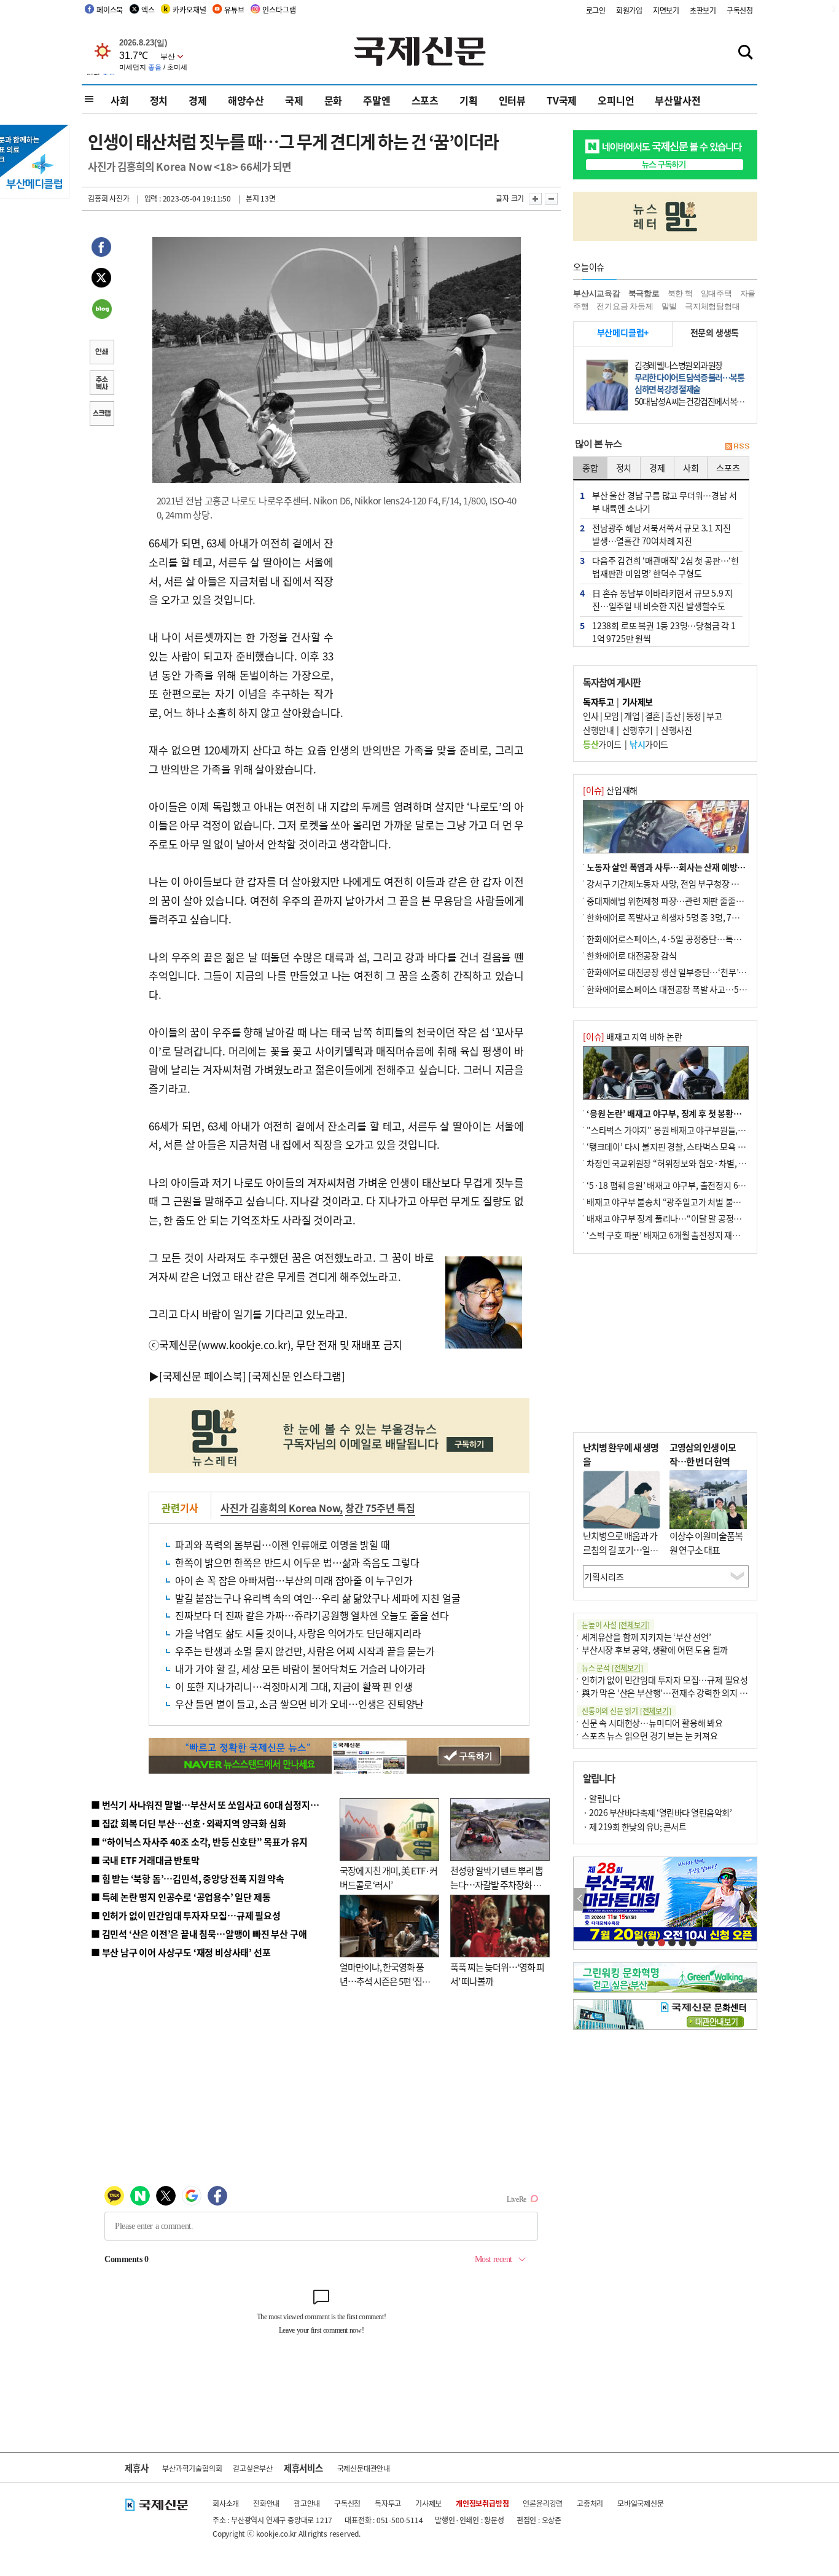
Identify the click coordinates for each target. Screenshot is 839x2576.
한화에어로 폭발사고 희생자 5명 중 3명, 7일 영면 (672, 917)
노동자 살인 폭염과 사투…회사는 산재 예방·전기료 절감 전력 (693, 867)
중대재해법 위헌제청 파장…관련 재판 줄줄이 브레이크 (681, 901)
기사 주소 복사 (101, 384)
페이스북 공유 (101, 249)
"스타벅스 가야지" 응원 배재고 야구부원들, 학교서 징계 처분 (692, 1130)
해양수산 (246, 100)
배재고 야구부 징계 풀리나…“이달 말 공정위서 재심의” (683, 1218)
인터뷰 (512, 100)
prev (580, 1899)
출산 (673, 716)
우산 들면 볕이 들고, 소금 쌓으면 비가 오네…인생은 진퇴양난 (299, 1704)
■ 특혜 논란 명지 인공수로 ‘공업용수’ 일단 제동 (181, 1897)
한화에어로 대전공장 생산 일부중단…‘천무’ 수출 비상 (680, 972)
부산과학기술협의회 (192, 2468)
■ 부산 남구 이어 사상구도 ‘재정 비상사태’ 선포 (181, 1952)
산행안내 (598, 730)
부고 (714, 716)
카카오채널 (189, 10)
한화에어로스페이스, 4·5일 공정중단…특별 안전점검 (680, 939)
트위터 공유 (101, 280)
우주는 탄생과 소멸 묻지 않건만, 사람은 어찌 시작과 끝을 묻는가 (305, 1651)
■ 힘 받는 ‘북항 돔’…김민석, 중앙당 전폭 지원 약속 (188, 1878)
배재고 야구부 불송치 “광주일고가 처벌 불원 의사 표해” (683, 1202)
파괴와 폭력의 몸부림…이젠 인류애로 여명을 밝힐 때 (282, 1544)
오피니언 (616, 100)
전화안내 (266, 2503)
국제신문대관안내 (364, 2468)
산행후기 (638, 730)
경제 (198, 100)
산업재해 (610, 790)
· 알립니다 (601, 1798)
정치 (159, 100)
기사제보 (428, 2503)
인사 (591, 716)
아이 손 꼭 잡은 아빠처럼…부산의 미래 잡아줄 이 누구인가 (294, 1580)
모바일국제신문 (641, 2503)
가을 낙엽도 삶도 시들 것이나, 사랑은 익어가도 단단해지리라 (298, 1633)
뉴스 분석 (612, 1668)
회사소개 (226, 2503)
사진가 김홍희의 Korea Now (280, 1508)
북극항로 (644, 293)
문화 (334, 100)
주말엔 (377, 100)
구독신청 (740, 10)
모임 (611, 716)
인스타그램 (279, 10)
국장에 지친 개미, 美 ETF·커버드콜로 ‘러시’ (388, 1877)
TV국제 (562, 100)
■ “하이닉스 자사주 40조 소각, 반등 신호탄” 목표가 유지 (199, 1842)
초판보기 (703, 10)
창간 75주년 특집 (380, 1508)
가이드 (602, 744)
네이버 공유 (101, 310)
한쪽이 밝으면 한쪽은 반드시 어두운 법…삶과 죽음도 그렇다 (297, 1562)
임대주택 (716, 293)
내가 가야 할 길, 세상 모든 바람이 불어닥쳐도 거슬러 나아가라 (300, 1669)
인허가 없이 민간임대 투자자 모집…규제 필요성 (665, 1680)
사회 (120, 100)
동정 (694, 716)
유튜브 (234, 10)
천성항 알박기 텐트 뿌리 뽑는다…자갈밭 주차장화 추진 (497, 1884)
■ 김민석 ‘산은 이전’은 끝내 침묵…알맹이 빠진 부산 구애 (199, 1934)
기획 (469, 100)
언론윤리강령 (543, 2503)
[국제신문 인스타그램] (297, 1376)
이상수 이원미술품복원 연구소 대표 (706, 1543)
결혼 (653, 716)
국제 (294, 100)
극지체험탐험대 (712, 306)
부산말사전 (677, 100)
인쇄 (101, 353)
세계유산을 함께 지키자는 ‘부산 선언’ (646, 1637)
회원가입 (629, 10)
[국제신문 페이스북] (203, 1376)
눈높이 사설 (615, 1625)
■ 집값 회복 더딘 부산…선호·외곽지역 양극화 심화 (188, 1823)
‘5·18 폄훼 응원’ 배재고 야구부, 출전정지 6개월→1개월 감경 (693, 1185)
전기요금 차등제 (625, 306)
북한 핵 (680, 293)
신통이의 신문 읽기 (626, 1711)
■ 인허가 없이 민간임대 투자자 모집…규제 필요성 (186, 1915)
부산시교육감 (597, 293)
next (750, 1899)
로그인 (596, 10)
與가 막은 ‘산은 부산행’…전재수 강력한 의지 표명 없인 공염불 (690, 1693)
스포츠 (425, 100)
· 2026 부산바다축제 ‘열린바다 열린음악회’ (657, 1812)
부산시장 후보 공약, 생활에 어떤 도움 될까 (655, 1650)
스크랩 (101, 415)
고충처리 (590, 2503)
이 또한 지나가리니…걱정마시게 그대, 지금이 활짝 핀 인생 (294, 1686)
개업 (632, 716)
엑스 (148, 10)
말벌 (669, 306)
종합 (590, 468)
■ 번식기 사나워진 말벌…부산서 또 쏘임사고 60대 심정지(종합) (213, 1805)
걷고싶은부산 (253, 2468)
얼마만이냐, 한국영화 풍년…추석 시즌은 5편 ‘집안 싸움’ (385, 1981)
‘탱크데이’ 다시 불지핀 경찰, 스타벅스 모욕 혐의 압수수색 (686, 1146)
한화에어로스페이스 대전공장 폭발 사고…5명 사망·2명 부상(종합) (704, 989)
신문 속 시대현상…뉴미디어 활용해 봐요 (652, 1723)
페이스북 (110, 10)
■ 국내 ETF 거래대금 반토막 (145, 1860)
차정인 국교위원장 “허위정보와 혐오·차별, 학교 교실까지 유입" (698, 1163)
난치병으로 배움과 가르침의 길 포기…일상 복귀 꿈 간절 (620, 1549)
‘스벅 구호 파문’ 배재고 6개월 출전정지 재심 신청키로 (680, 1235)
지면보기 (666, 10)
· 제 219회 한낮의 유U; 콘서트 (634, 1826)
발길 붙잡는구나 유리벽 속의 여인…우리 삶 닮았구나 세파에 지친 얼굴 (318, 1598)
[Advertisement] (432, 611)
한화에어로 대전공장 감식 (631, 955)
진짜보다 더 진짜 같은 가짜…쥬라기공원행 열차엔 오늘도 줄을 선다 (312, 1615)
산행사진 (676, 730)
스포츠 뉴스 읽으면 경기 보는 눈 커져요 (650, 1736)
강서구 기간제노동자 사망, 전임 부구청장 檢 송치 (672, 883)
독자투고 (388, 2503)
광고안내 (307, 2503)
